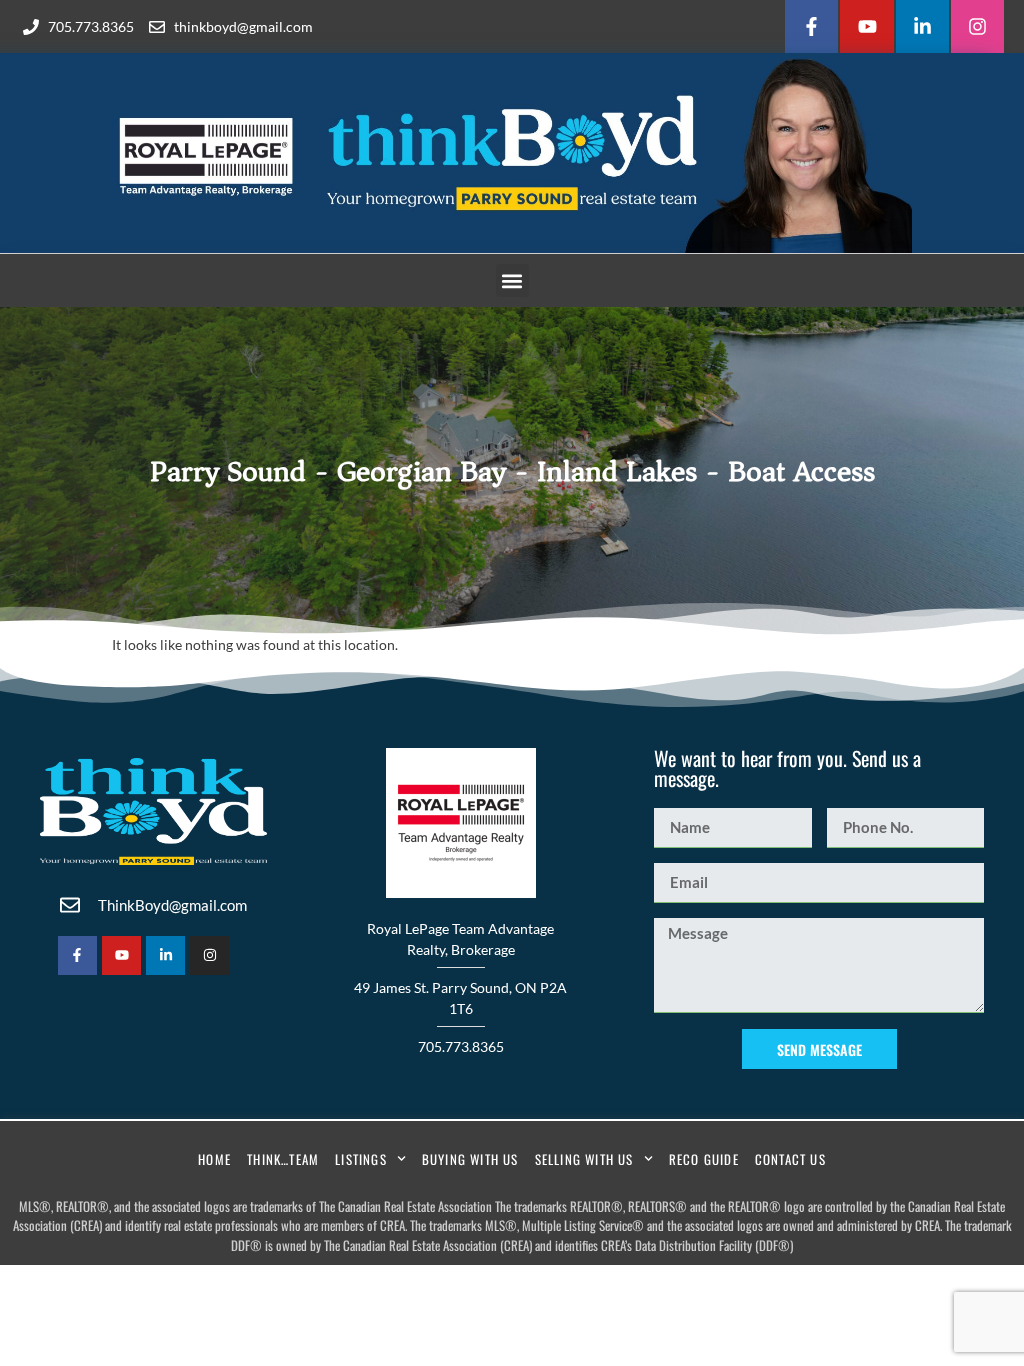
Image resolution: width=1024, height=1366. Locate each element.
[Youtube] (866, 26)
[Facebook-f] (811, 26)
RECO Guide (704, 1159)
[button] (512, 280)
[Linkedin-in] (922, 26)
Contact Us (790, 1159)
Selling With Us (584, 1159)
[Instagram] (977, 26)
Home (214, 1159)
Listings (361, 1159)
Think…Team (283, 1159)
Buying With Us (470, 1159)
